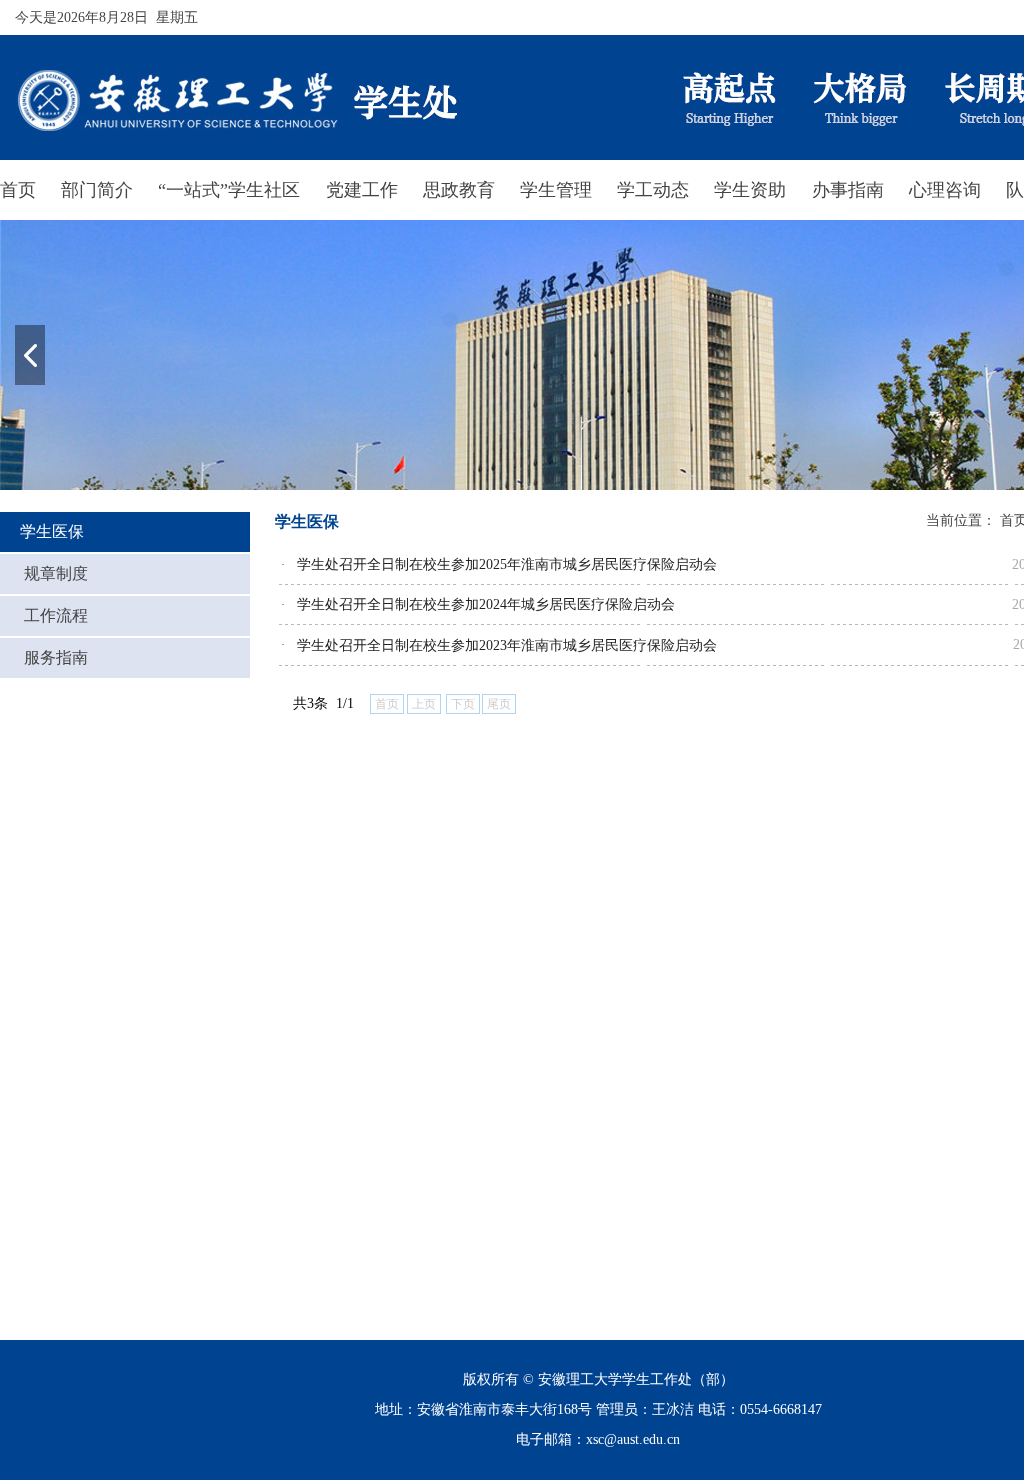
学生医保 (52, 531)
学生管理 (556, 190)
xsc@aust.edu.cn (633, 1439)
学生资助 (750, 190)
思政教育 (459, 190)
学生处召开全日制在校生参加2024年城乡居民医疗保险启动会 (486, 604)
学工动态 (653, 190)
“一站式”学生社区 (229, 190)
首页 (18, 190)
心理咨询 (945, 190)
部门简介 (97, 190)
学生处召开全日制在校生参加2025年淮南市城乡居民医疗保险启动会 (507, 564)
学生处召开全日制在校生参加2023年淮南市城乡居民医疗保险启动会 (507, 645)
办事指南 (848, 190)
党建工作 (362, 190)
